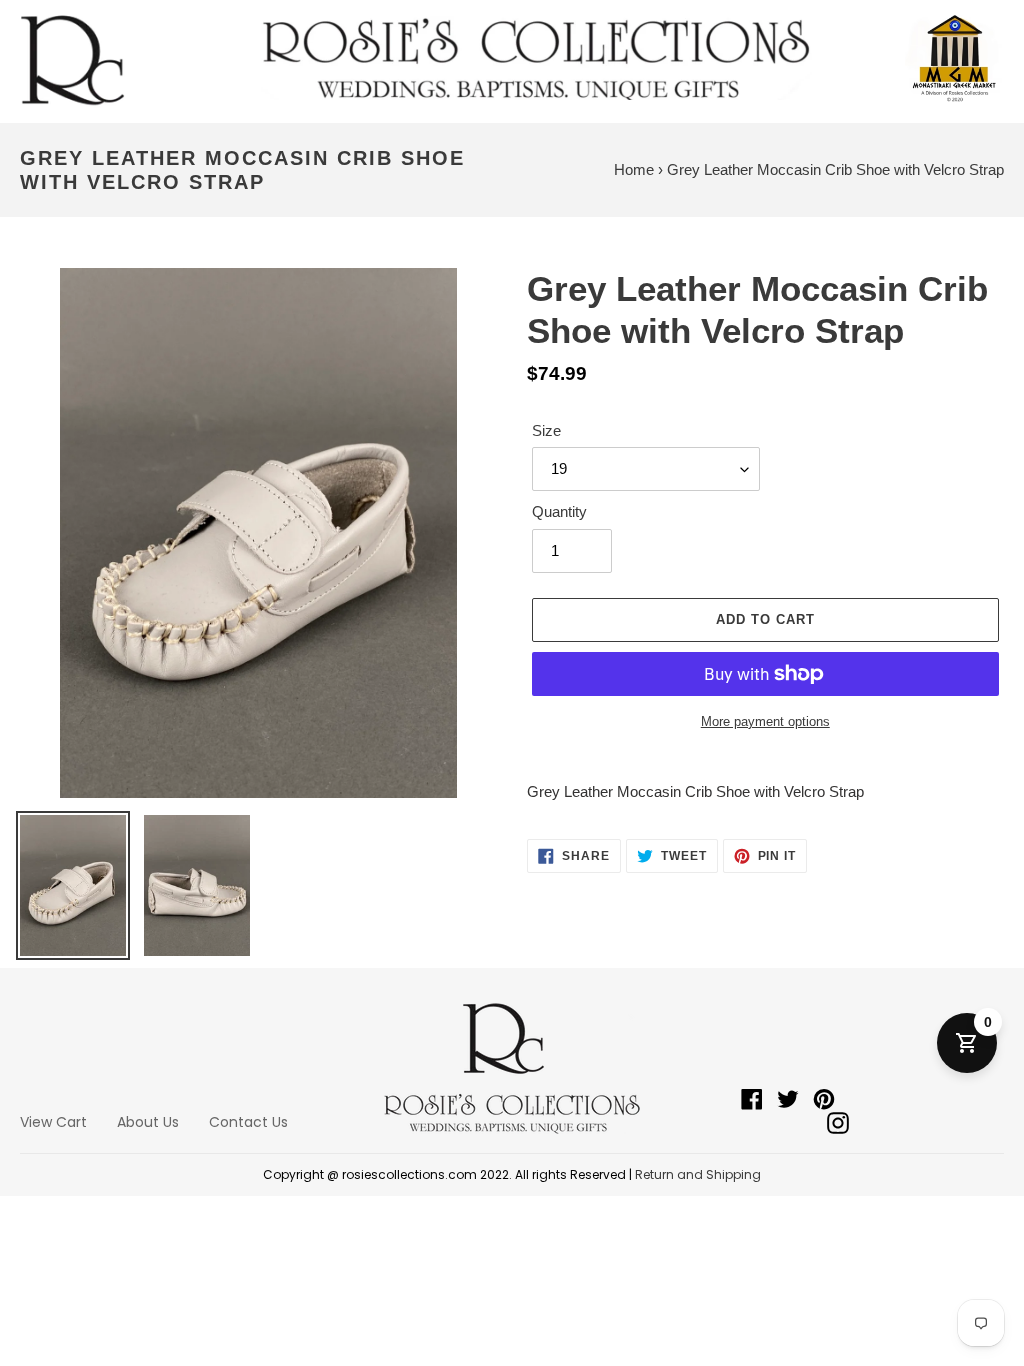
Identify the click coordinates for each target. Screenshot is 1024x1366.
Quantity (559, 511)
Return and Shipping (698, 1174)
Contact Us (248, 1122)
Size (546, 430)
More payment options (765, 721)
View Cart (53, 1122)
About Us (148, 1122)
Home (634, 169)
